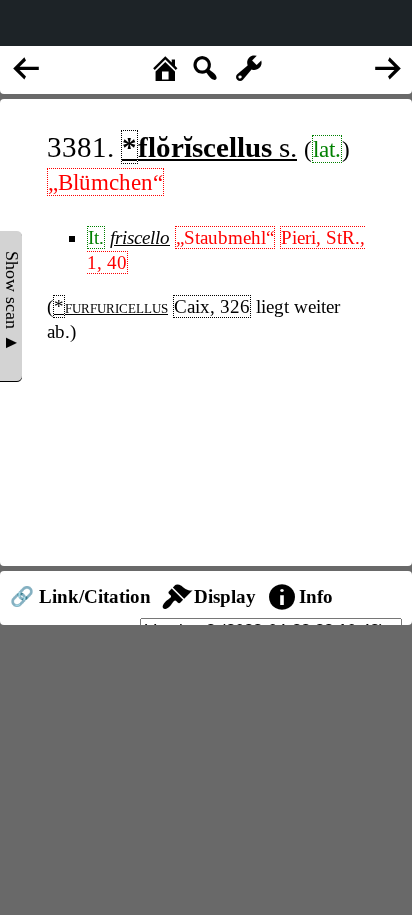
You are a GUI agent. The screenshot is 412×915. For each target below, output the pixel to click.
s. (209, 147)
